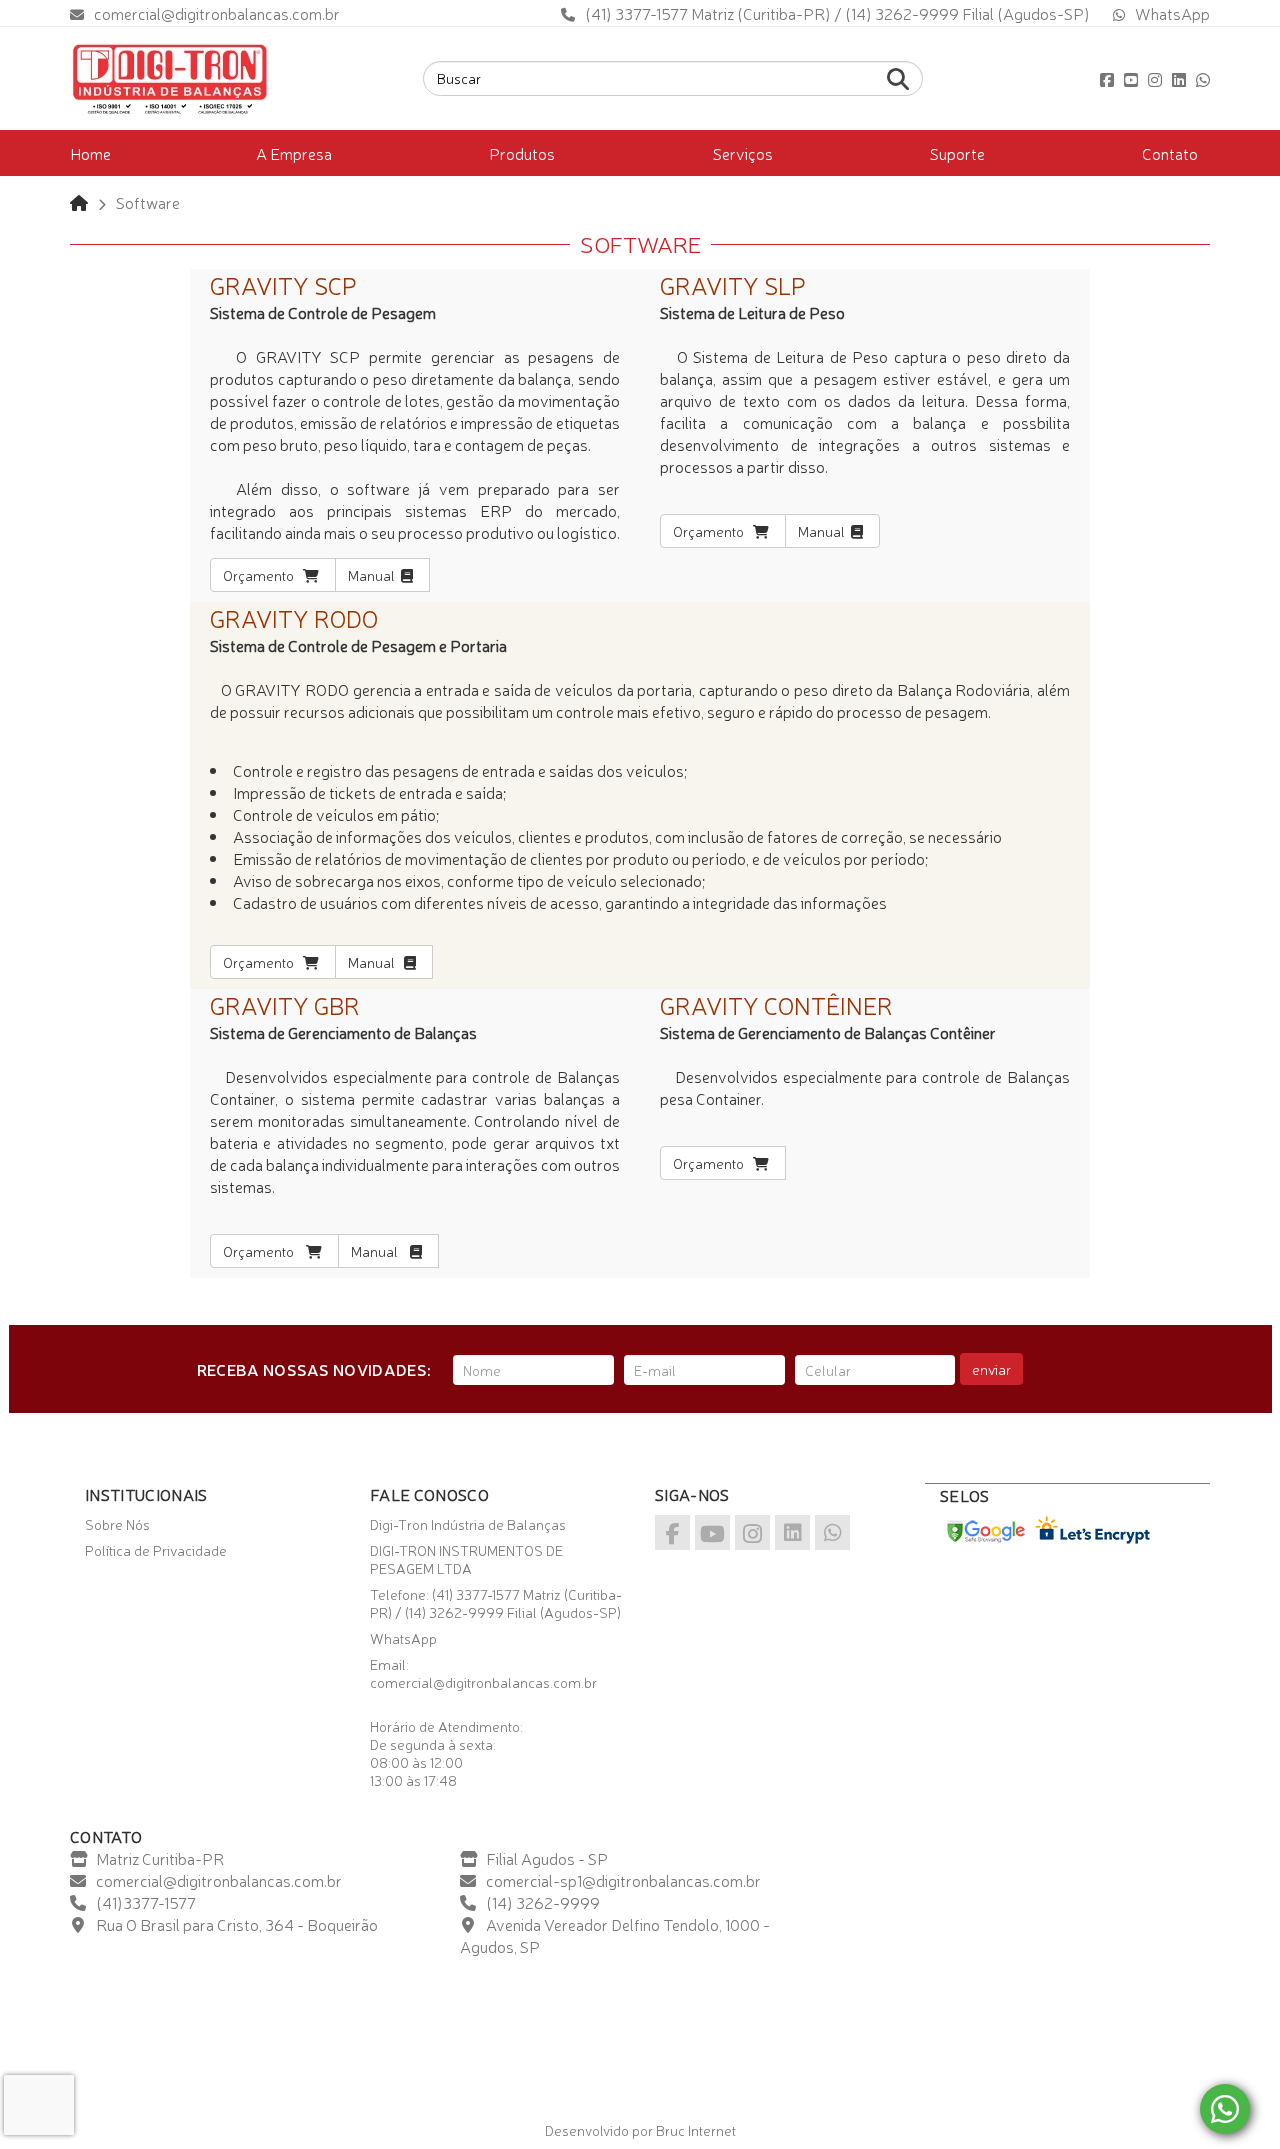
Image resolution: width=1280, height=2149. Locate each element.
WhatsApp (1172, 13)
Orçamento (263, 575)
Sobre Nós (117, 1524)
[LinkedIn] (1179, 79)
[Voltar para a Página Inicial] (79, 202)
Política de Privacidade (156, 1550)
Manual (374, 575)
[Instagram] (1155, 79)
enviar (991, 1369)
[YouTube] (1131, 79)
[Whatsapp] (1203, 79)
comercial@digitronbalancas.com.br (217, 13)
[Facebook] (1107, 79)
